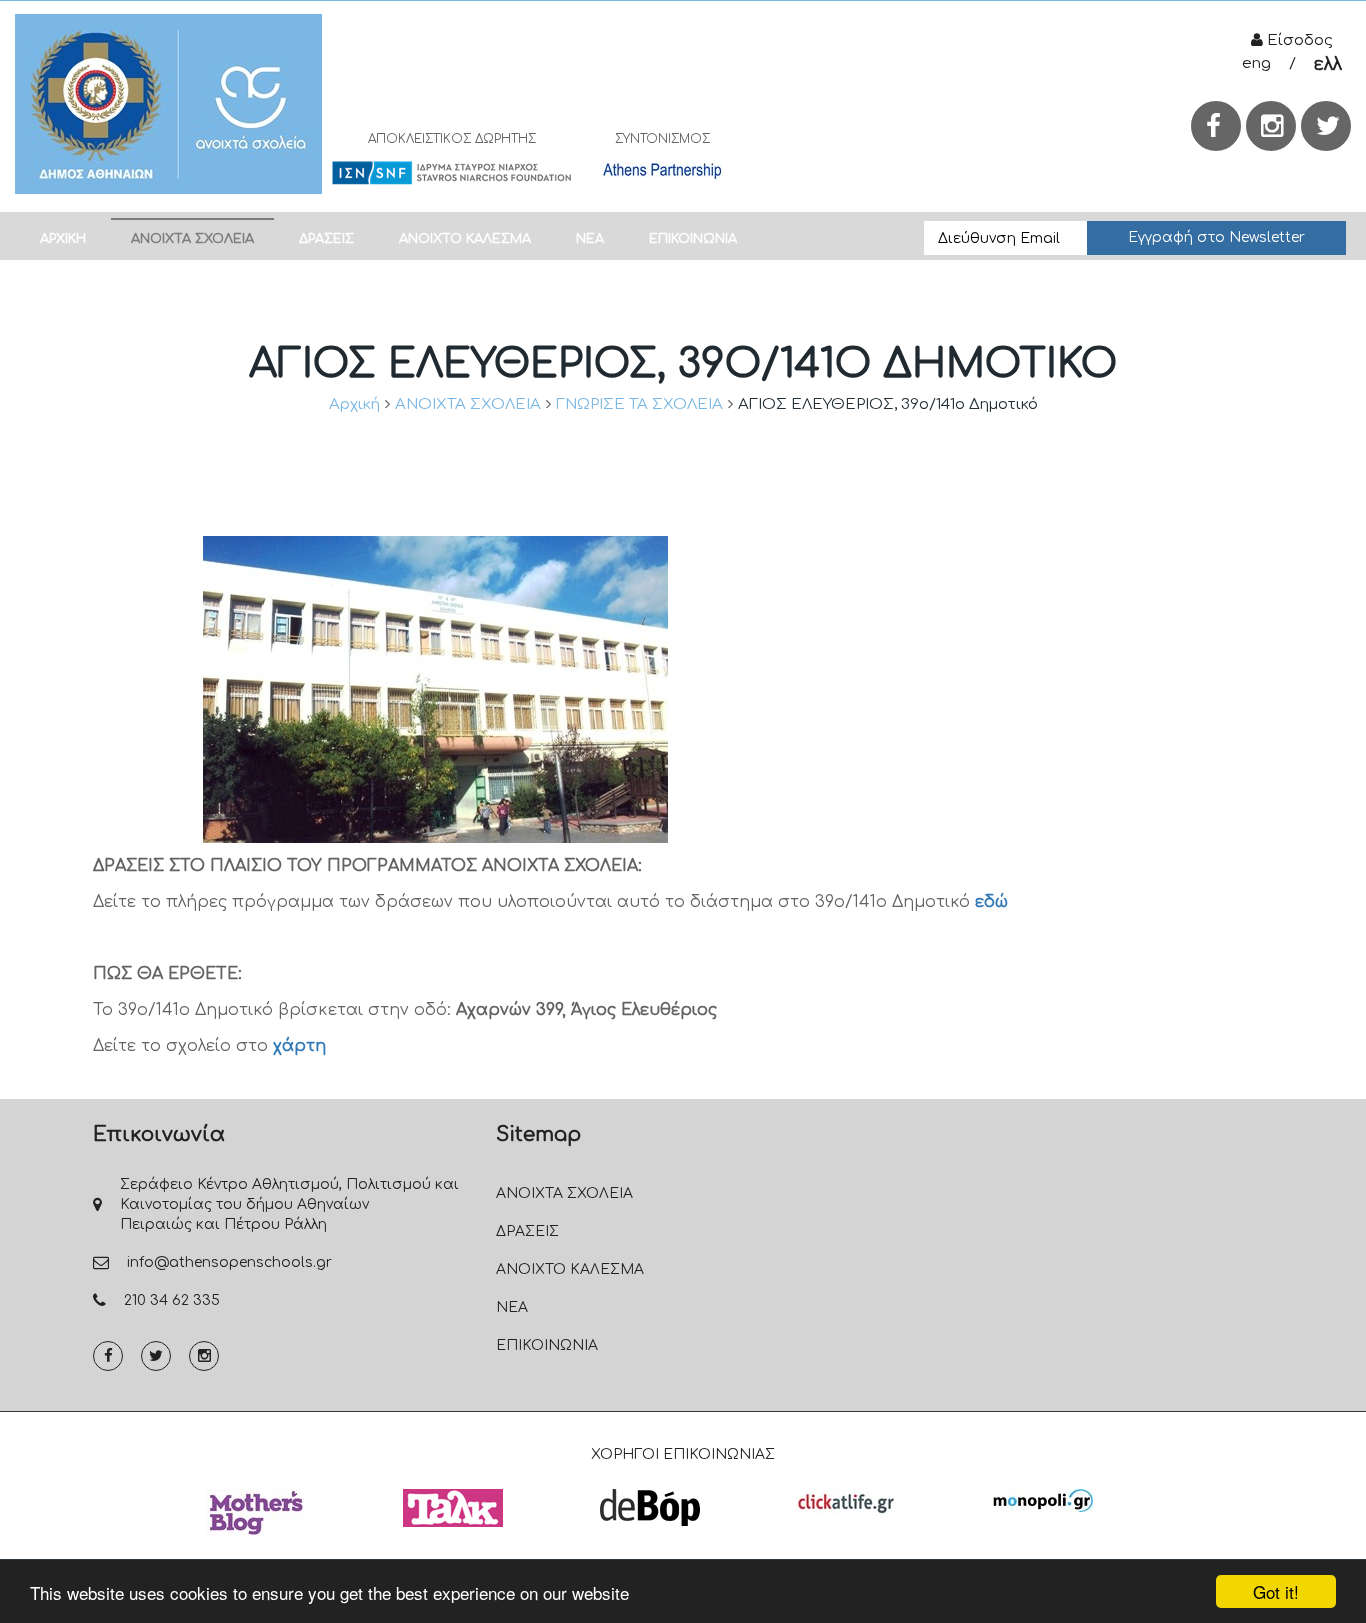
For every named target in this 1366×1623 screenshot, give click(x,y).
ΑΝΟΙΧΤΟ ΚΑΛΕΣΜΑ (465, 239)
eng (1256, 63)
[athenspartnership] (662, 170)
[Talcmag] (453, 1508)
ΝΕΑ (590, 239)
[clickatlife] (846, 1502)
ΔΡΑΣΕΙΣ (326, 239)
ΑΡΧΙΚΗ (63, 239)
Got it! (1276, 1591)
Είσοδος (1298, 40)
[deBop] (650, 1507)
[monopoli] (1043, 1500)
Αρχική (354, 404)
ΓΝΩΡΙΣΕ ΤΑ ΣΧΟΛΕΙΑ (639, 404)
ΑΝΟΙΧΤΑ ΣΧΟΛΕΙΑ (192, 239)
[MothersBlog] (256, 1513)
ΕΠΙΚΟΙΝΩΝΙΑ (693, 239)
